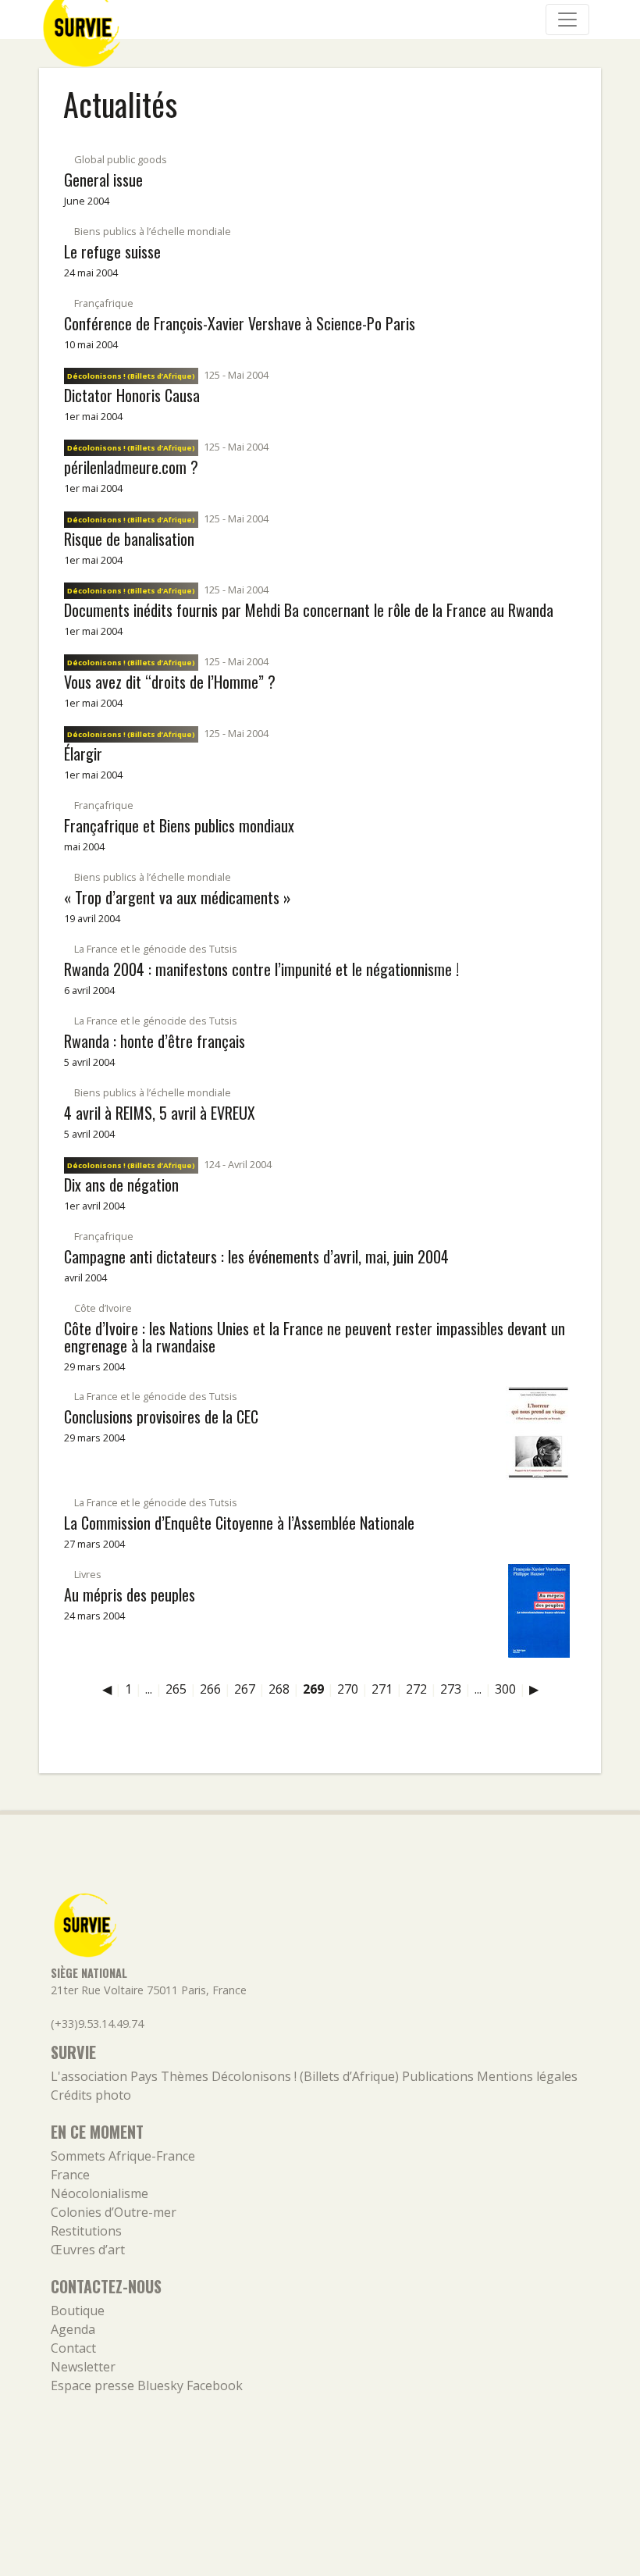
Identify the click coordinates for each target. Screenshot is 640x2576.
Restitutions (86, 2231)
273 (451, 1689)
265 (176, 1689)
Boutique (78, 2311)
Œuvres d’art (88, 2250)
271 (382, 1689)
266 (210, 1689)
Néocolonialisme (100, 2193)
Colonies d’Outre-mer (114, 2212)
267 (245, 1689)
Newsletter (83, 2367)
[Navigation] (567, 20)
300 (505, 1689)
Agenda (73, 2329)
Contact (73, 2348)
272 (416, 1689)
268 (279, 1689)
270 (348, 1689)
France (70, 2175)
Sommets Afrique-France (123, 2156)
